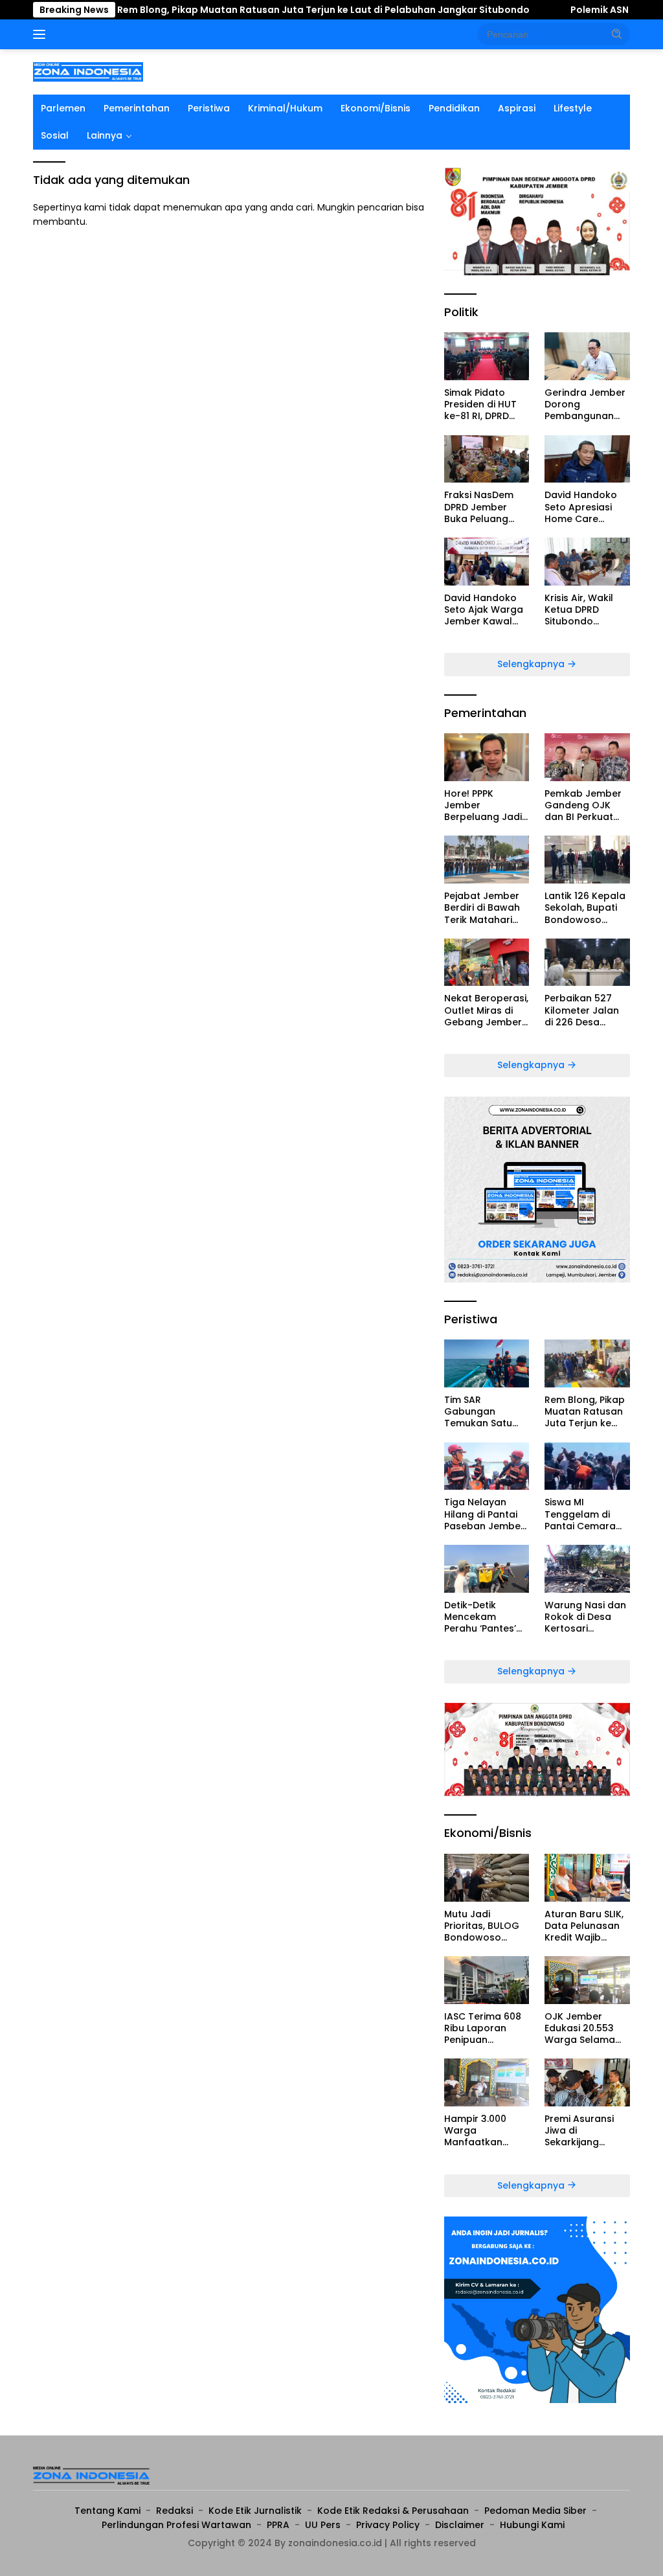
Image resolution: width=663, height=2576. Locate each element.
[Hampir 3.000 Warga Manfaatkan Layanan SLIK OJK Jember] (487, 2082)
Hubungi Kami (532, 2525)
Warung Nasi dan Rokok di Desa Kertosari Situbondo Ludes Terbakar (585, 1617)
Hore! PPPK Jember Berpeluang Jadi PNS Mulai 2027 (483, 805)
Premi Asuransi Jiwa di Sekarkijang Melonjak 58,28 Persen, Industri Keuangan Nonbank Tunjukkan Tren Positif (580, 2131)
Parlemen (63, 108)
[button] (617, 34)
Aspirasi (517, 108)
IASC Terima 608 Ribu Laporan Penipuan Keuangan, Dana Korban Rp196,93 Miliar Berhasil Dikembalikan (483, 2028)
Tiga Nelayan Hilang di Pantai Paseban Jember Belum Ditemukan (485, 1514)
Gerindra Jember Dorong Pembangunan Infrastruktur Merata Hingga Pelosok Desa (585, 405)
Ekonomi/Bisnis (376, 108)
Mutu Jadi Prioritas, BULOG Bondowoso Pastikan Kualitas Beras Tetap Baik (485, 1926)
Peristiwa (209, 108)
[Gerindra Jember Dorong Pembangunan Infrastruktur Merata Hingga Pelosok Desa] (587, 356)
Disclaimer (460, 2525)
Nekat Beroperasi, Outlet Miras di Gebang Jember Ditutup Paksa (486, 1010)
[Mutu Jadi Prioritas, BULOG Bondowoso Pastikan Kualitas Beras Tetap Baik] (487, 1878)
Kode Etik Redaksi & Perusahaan (393, 2511)
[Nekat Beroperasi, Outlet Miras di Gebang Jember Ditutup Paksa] (487, 963)
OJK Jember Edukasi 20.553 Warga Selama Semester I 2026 (582, 2028)
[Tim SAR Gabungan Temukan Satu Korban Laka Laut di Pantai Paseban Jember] (487, 1363)
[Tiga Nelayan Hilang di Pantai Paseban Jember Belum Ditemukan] (487, 1466)
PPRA (278, 2525)
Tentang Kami (107, 2511)
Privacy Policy (388, 2525)
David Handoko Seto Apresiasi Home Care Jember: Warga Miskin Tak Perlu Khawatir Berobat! (581, 507)
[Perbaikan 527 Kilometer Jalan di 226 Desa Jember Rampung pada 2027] (587, 963)
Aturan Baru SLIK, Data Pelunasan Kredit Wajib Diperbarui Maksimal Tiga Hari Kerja (584, 1926)
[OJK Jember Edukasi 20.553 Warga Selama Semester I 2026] (587, 1980)
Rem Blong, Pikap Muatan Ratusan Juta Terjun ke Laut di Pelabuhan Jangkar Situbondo (258, 10)
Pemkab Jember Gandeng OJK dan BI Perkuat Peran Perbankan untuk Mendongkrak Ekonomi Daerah (585, 805)
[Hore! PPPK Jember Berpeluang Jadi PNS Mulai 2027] (487, 757)
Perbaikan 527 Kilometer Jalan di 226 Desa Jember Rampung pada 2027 (587, 1010)
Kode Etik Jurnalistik (255, 2511)
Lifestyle (573, 108)
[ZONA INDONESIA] (88, 71)
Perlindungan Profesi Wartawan (176, 2525)
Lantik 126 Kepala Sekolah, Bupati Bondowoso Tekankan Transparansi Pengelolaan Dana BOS (585, 908)
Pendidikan (454, 108)
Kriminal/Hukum (285, 108)
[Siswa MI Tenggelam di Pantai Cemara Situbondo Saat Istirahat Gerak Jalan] (587, 1466)
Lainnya (105, 135)
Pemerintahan (137, 108)
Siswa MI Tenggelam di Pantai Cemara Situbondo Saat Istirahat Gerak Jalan (581, 1514)
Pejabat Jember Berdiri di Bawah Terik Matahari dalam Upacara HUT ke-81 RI (482, 908)
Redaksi (174, 2511)
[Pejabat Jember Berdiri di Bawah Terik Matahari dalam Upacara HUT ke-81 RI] (487, 860)
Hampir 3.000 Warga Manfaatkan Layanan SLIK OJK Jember (485, 2131)
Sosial (55, 135)
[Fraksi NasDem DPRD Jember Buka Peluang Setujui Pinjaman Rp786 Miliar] (487, 459)
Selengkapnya (532, 664)
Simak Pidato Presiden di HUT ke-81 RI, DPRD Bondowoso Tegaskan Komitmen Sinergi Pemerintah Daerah (485, 405)
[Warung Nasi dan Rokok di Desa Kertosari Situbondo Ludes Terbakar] (587, 1569)
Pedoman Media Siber (535, 2511)
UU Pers (323, 2525)
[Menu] (42, 34)
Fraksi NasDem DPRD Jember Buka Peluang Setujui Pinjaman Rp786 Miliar (482, 507)
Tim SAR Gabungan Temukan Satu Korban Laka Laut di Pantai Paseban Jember (487, 1412)
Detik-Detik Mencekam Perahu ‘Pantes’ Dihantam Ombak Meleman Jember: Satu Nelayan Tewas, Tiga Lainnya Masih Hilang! (486, 1617)
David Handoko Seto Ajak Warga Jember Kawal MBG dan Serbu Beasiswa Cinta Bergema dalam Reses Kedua (484, 610)
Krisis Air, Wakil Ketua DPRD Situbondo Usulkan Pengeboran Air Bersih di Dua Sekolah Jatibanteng (581, 610)
